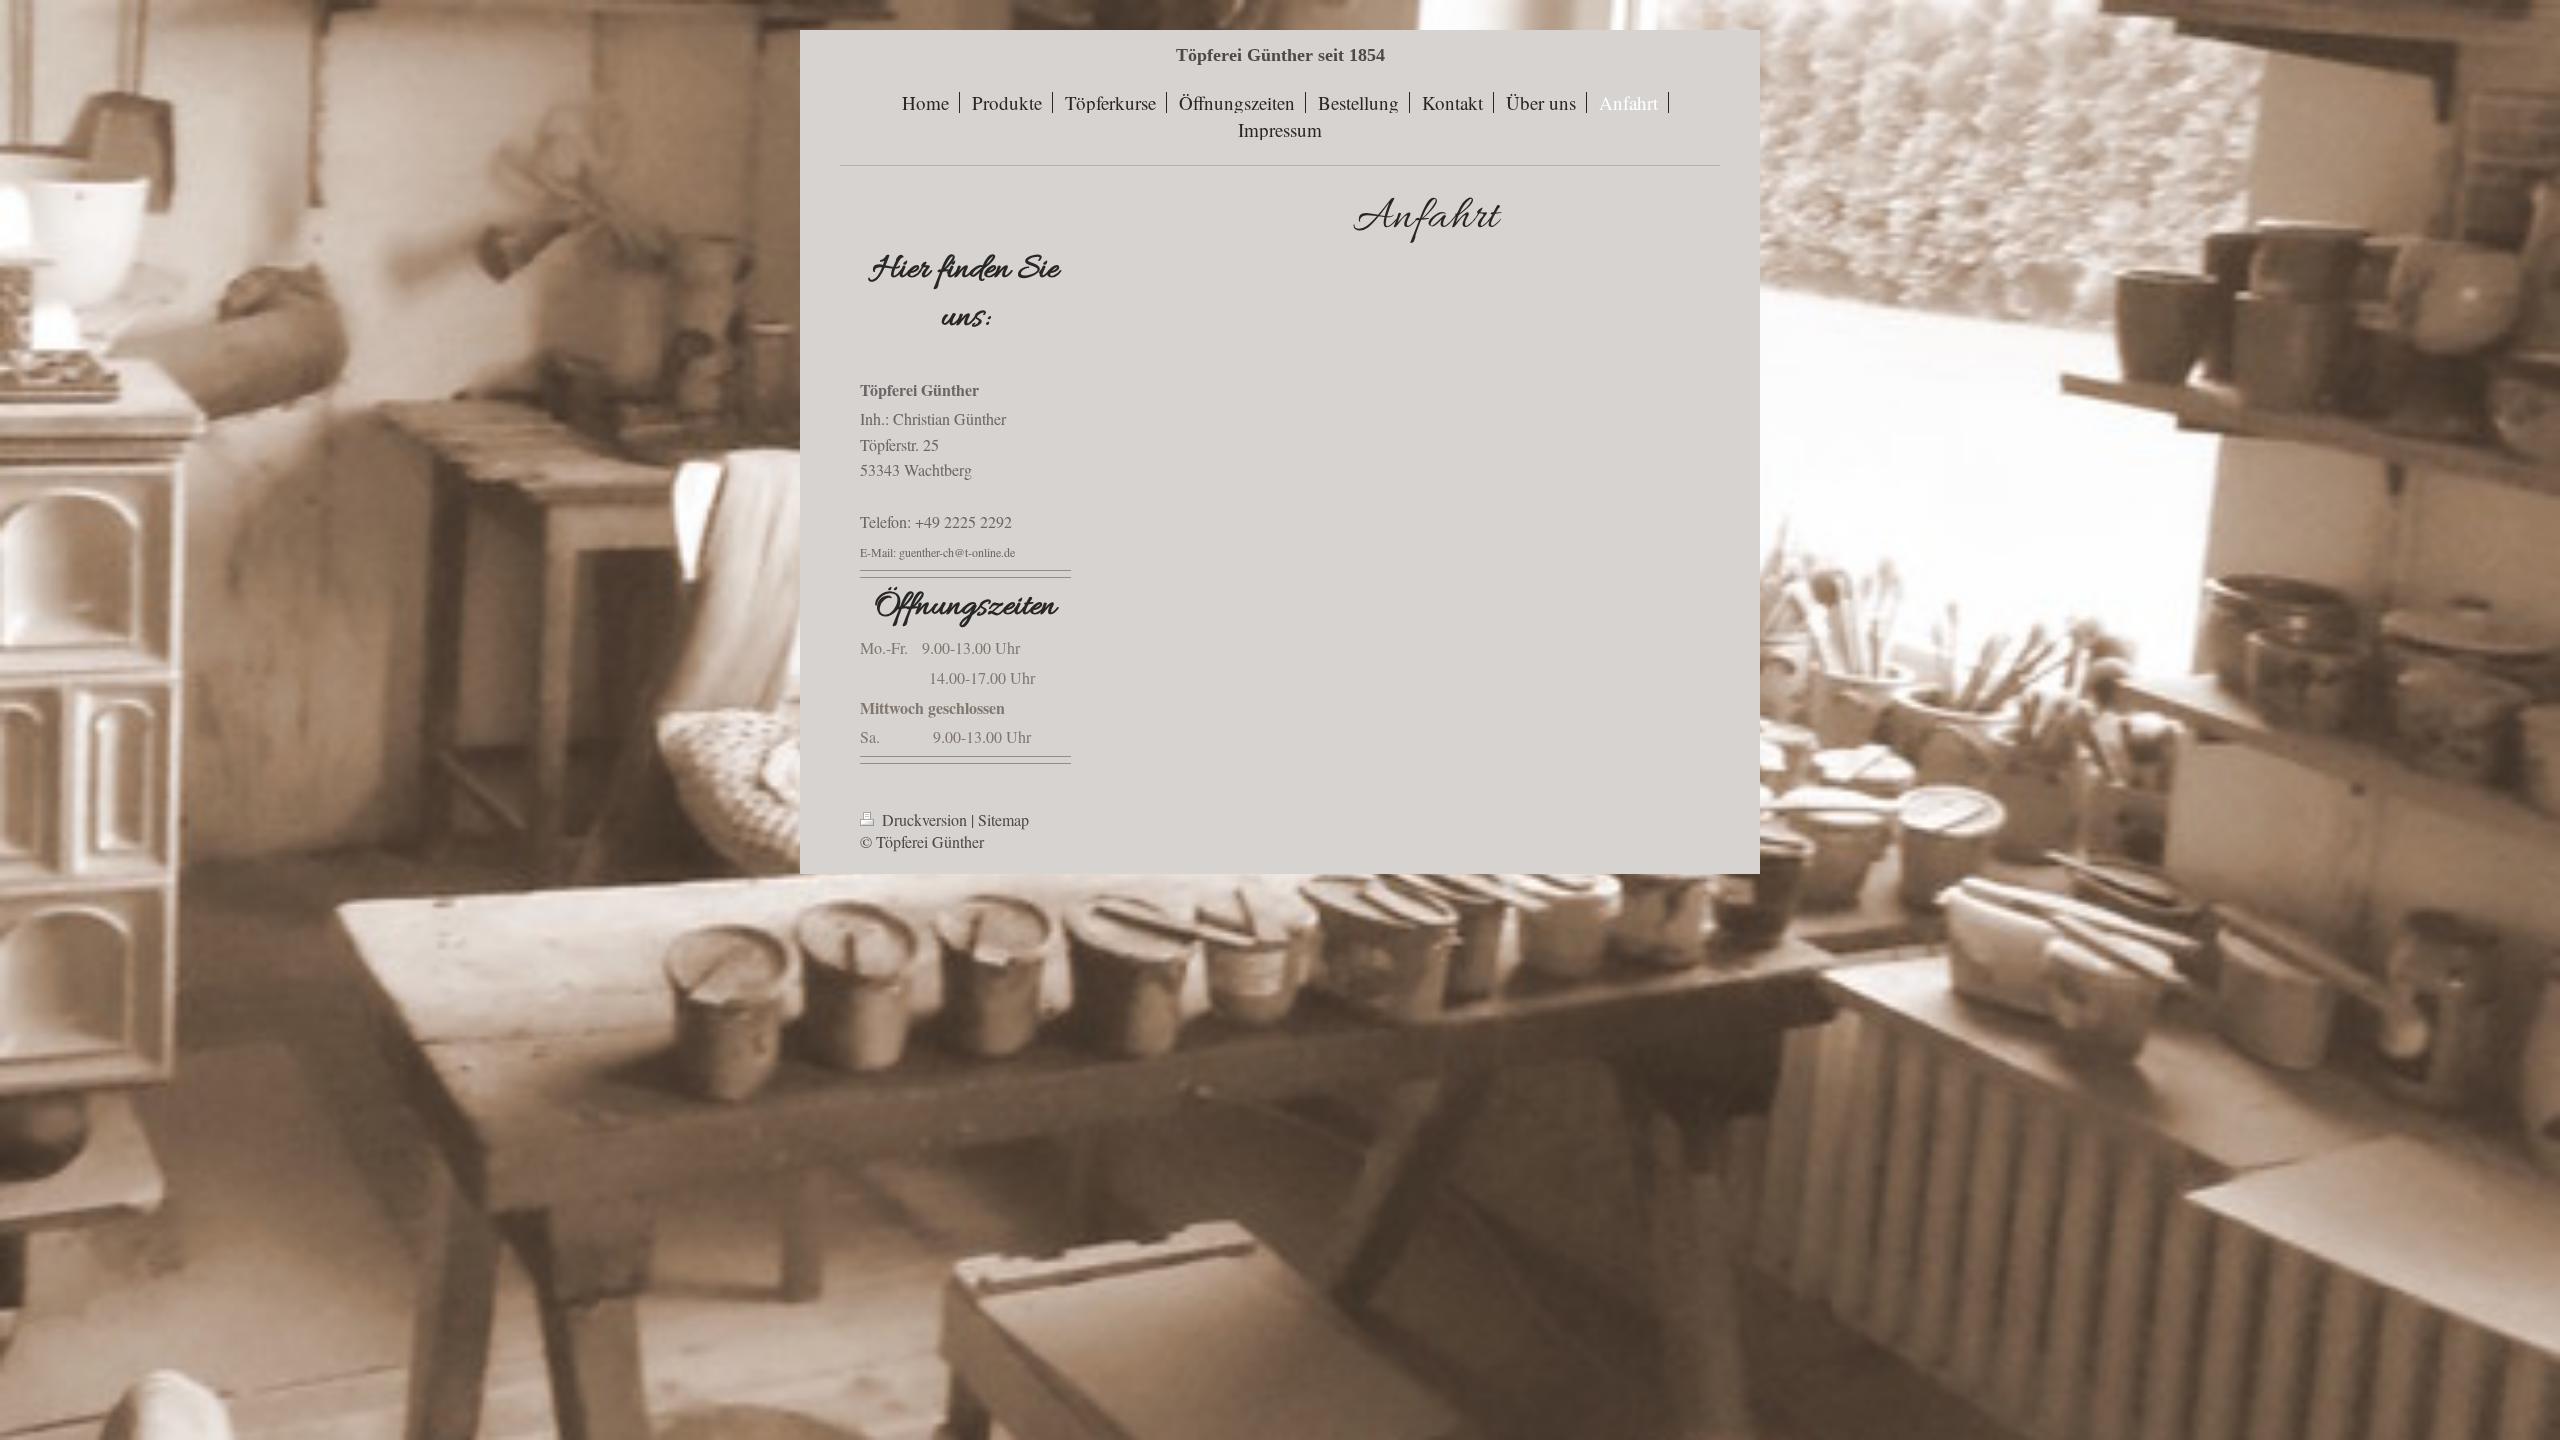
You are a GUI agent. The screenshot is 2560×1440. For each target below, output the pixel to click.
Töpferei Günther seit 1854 (1280, 55)
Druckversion (924, 819)
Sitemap (1003, 819)
